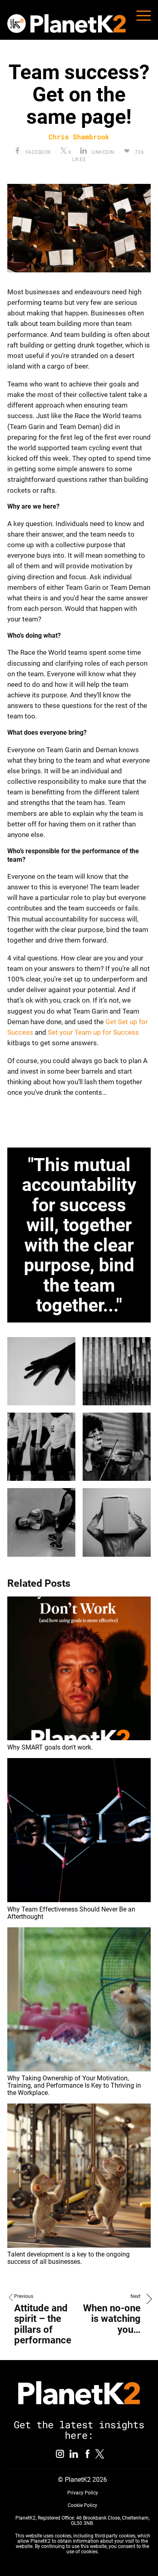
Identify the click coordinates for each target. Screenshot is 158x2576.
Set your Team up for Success (93, 1032)
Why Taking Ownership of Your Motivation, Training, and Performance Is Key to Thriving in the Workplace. (74, 2085)
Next (136, 2296)
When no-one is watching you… (112, 2319)
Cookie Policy (82, 2505)
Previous (24, 2296)
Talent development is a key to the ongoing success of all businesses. (68, 2258)
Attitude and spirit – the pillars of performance (43, 2324)
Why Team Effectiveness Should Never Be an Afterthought (71, 1913)
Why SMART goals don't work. (50, 1747)
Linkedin (102, 152)
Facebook (38, 152)
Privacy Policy (83, 2493)
